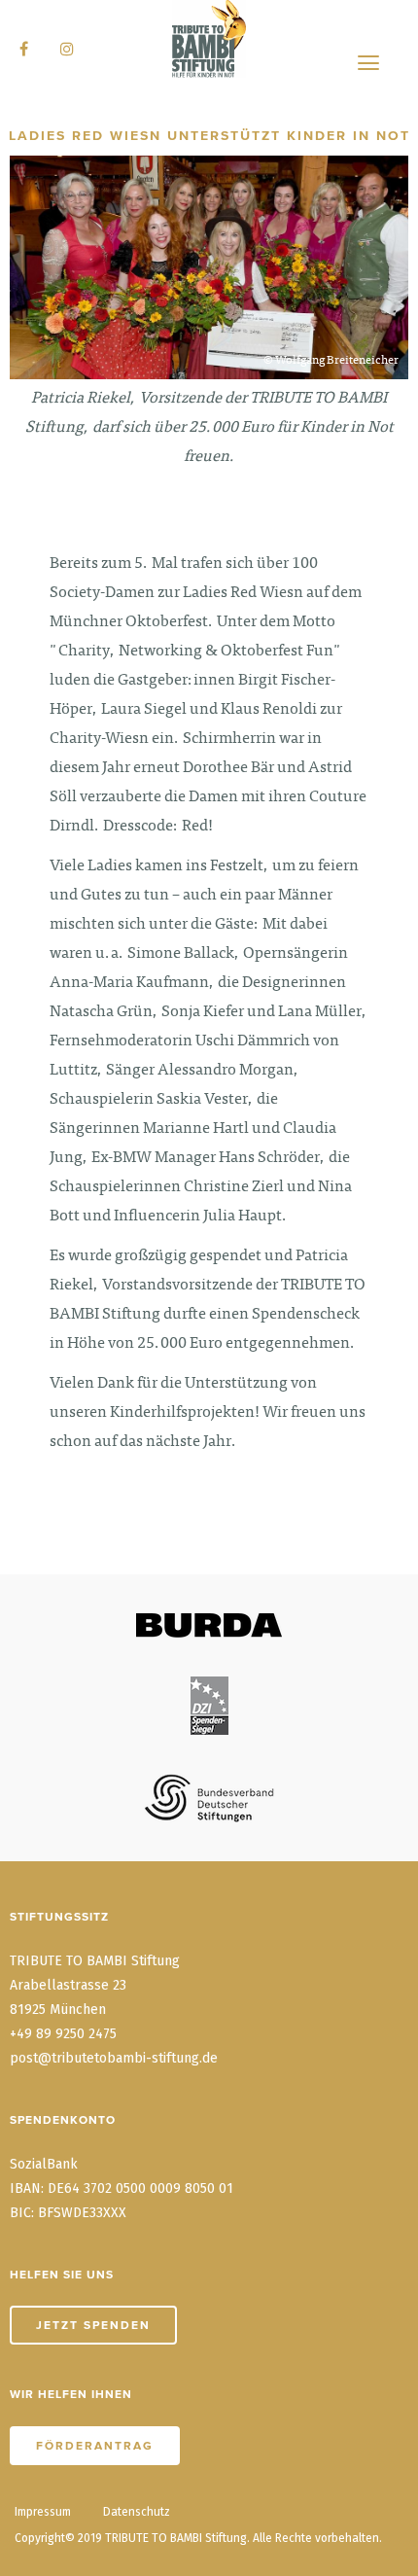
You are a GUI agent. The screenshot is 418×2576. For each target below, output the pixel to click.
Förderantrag (95, 2446)
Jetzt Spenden (93, 2325)
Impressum (43, 2512)
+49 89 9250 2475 (63, 2034)
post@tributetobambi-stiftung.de (114, 2058)
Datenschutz (137, 2512)
